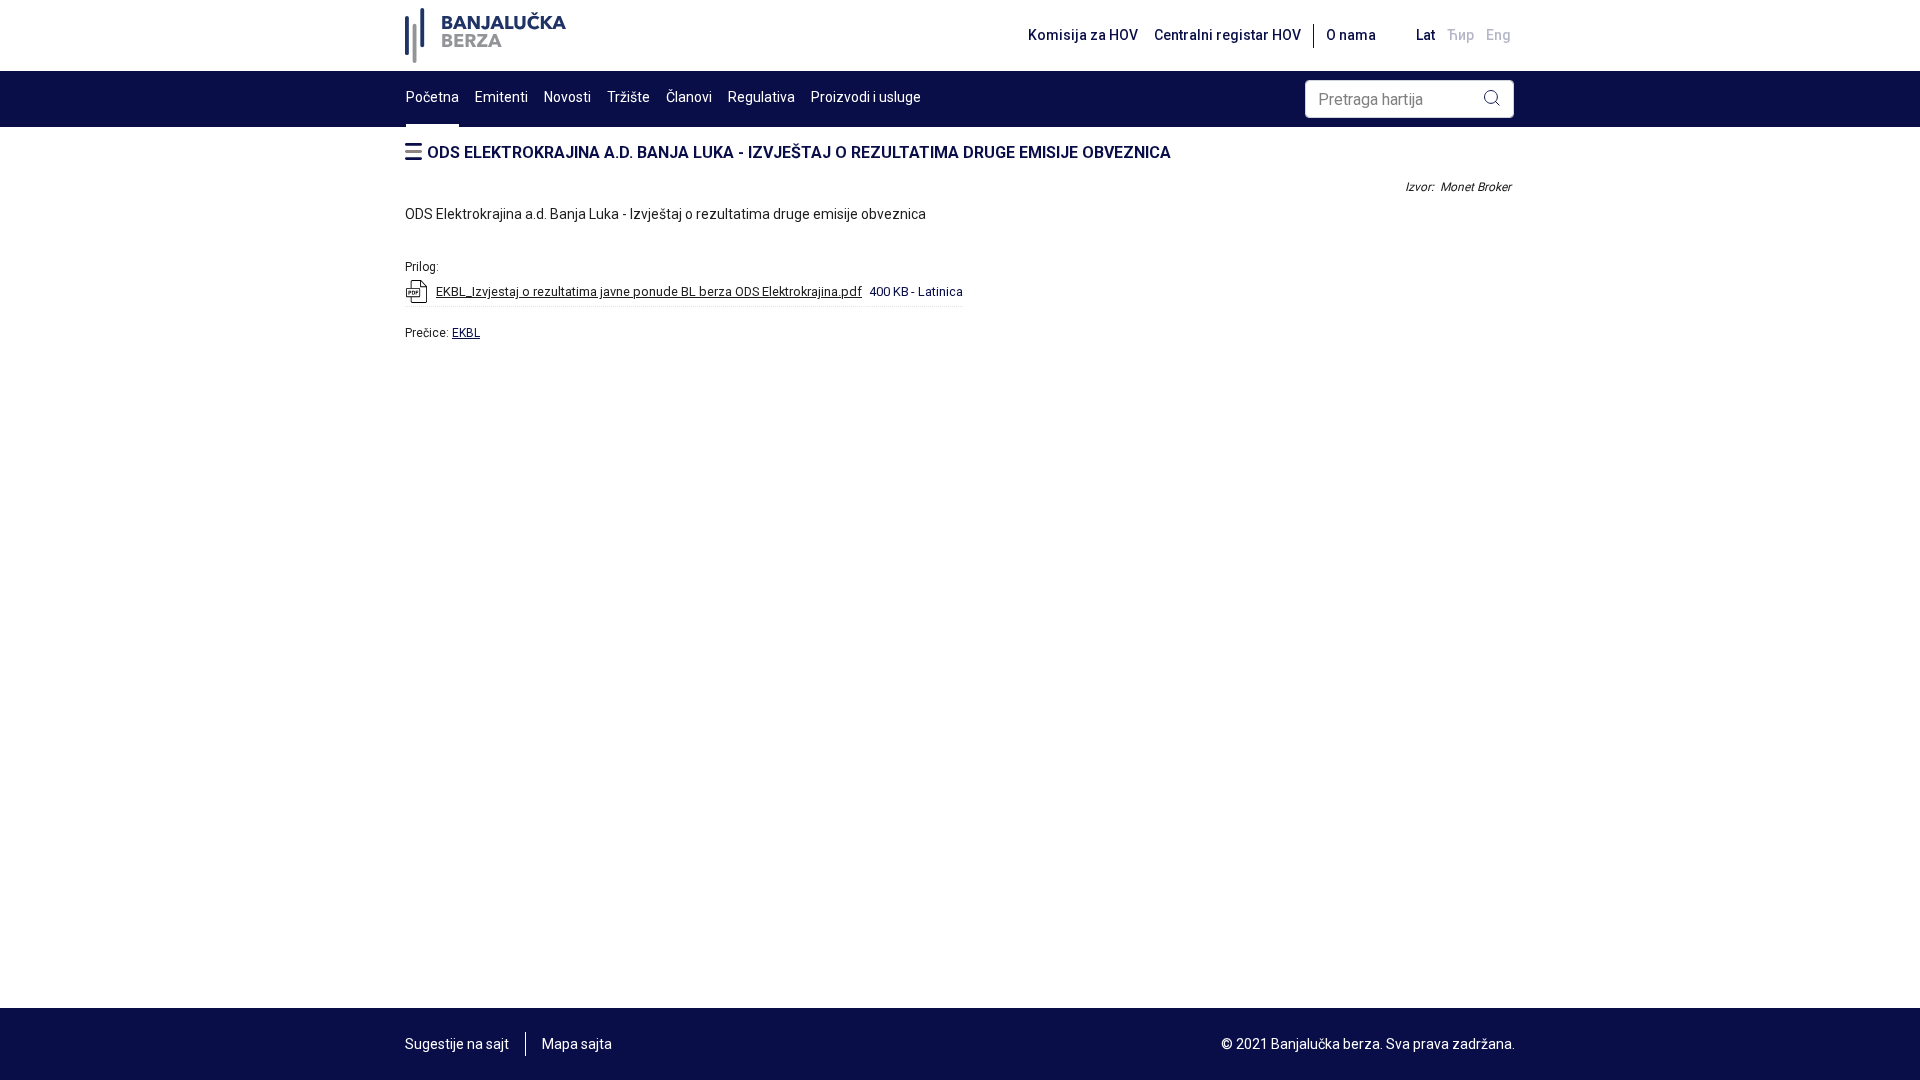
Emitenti (501, 97)
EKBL (466, 333)
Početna (432, 97)
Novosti (567, 97)
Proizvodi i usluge (866, 97)
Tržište (628, 97)
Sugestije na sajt (457, 1044)
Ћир (1460, 35)
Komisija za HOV (1083, 35)
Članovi (689, 97)
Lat (1425, 35)
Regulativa (761, 97)
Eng (1498, 35)
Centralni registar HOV (1227, 35)
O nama (1351, 35)
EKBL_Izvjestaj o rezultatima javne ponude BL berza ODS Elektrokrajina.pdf (649, 291)
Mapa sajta (577, 1044)
